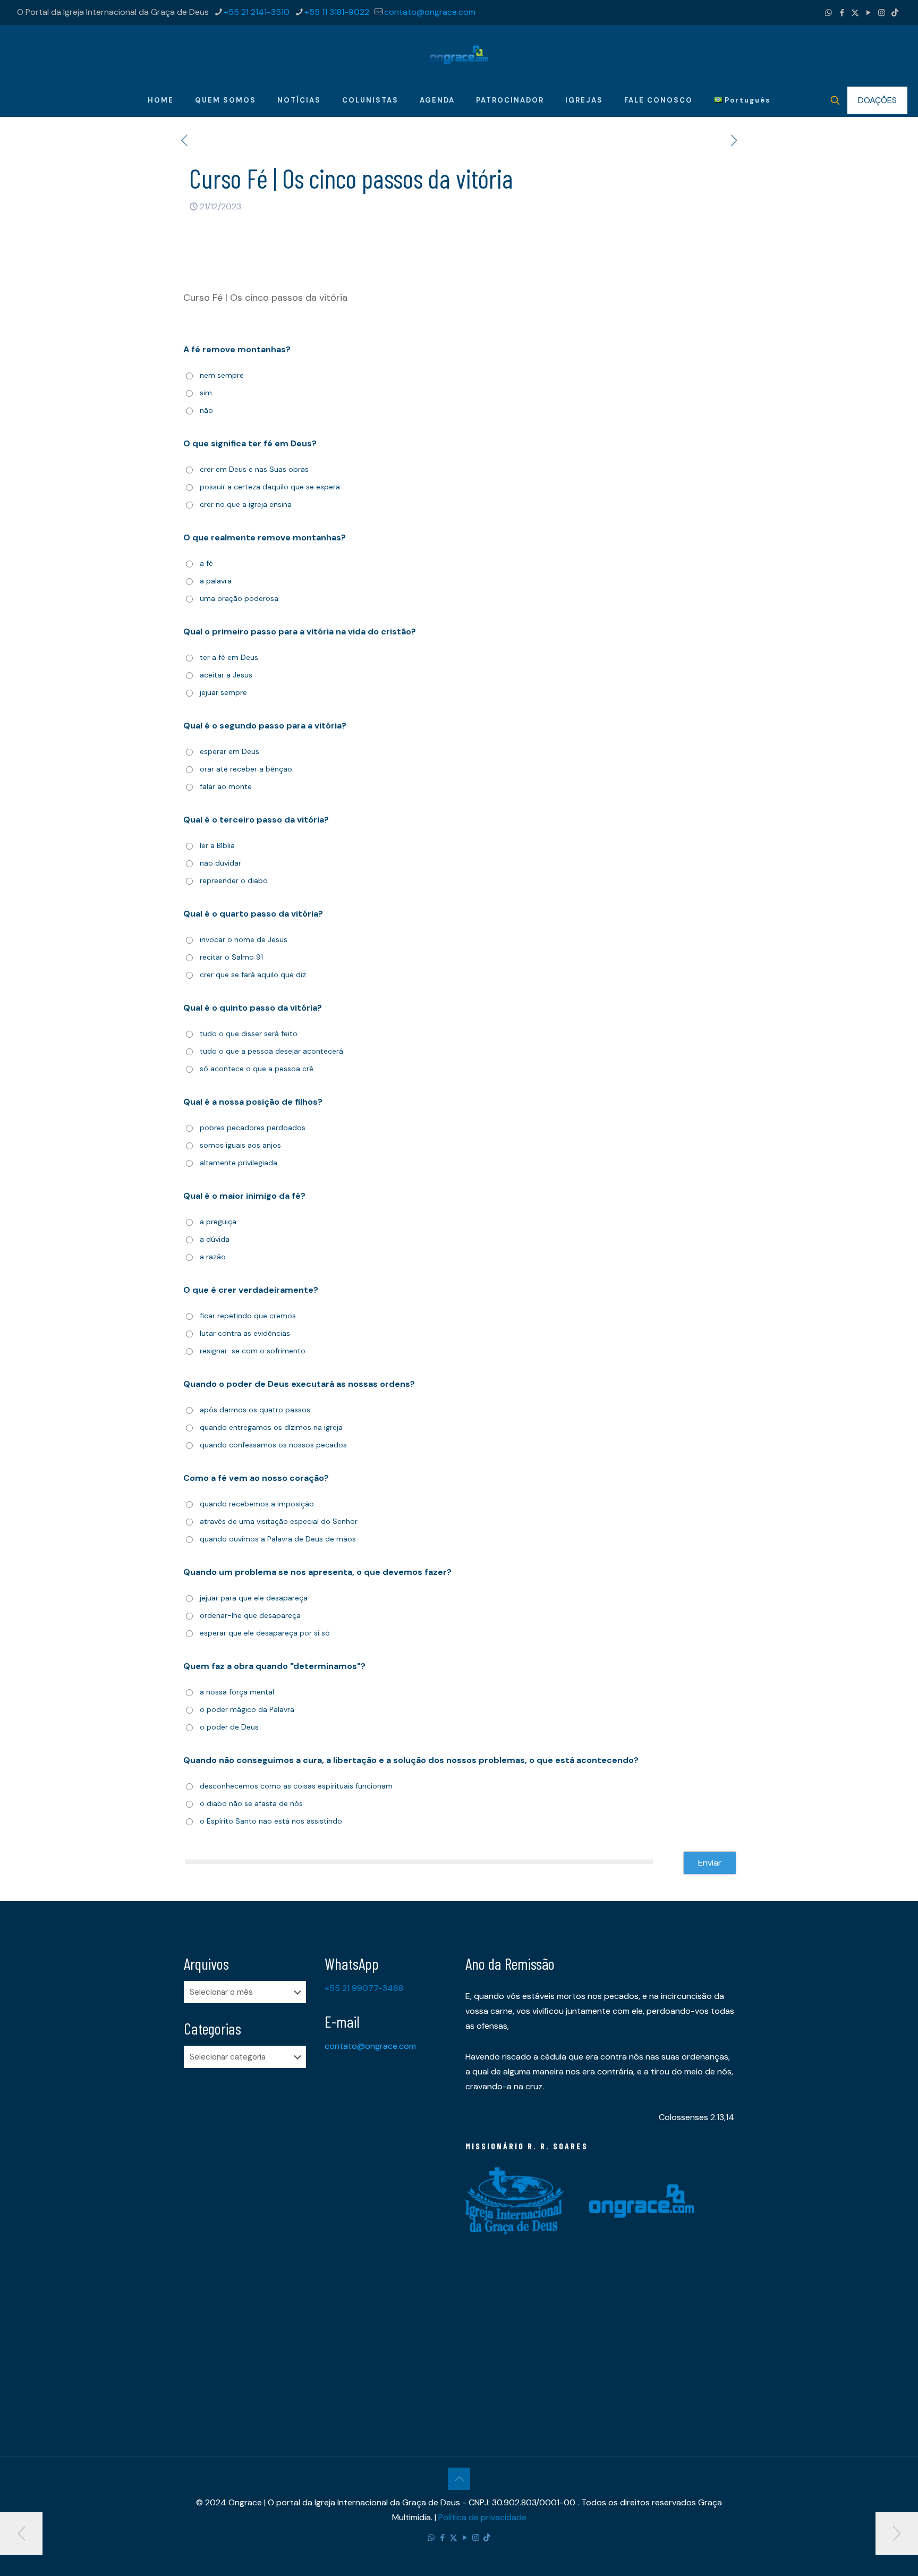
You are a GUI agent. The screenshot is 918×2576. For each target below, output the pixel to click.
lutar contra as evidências (245, 1333)
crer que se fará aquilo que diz (253, 975)
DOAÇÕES (877, 100)
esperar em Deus (229, 751)
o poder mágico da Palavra (247, 1709)
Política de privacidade (482, 2517)
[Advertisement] (248, 2243)
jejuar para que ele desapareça (254, 1598)
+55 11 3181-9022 (337, 12)
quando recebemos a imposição (257, 1504)
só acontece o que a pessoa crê (257, 1069)
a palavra (216, 581)
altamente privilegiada (239, 1163)
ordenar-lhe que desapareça (250, 1615)
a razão (213, 1257)
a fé (206, 563)
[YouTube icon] (868, 13)
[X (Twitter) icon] (855, 13)
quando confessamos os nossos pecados (273, 1445)
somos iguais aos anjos (240, 1145)
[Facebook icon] (842, 13)
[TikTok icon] (895, 13)
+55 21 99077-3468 (364, 1988)
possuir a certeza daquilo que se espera (270, 487)
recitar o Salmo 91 (231, 957)
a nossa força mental (237, 1692)
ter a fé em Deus (229, 657)
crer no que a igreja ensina (246, 504)
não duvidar (220, 863)
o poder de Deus (229, 1727)
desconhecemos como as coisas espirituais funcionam (296, 1786)
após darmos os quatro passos (255, 1410)
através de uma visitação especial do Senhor (279, 1521)
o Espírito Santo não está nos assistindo (271, 1821)
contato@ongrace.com (430, 12)
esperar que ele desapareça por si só (265, 1633)
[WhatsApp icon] (828, 13)
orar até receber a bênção (246, 769)
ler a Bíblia (217, 845)
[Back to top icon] (459, 2479)
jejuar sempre (223, 692)
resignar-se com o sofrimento (253, 1351)
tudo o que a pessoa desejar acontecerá (271, 1051)
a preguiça (218, 1222)
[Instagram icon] (882, 13)
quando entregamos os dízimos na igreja (271, 1427)
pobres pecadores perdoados (253, 1128)
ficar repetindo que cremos (248, 1316)
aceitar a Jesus (226, 675)
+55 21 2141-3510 (257, 12)
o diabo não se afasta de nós (251, 1803)
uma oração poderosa (239, 598)
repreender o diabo (234, 880)
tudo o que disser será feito (249, 1033)
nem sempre (222, 375)
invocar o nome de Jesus (244, 939)
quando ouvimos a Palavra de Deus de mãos (278, 1539)
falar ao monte (226, 786)
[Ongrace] (459, 54)
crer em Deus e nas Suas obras (254, 469)
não (206, 410)
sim (206, 393)
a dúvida (215, 1239)
